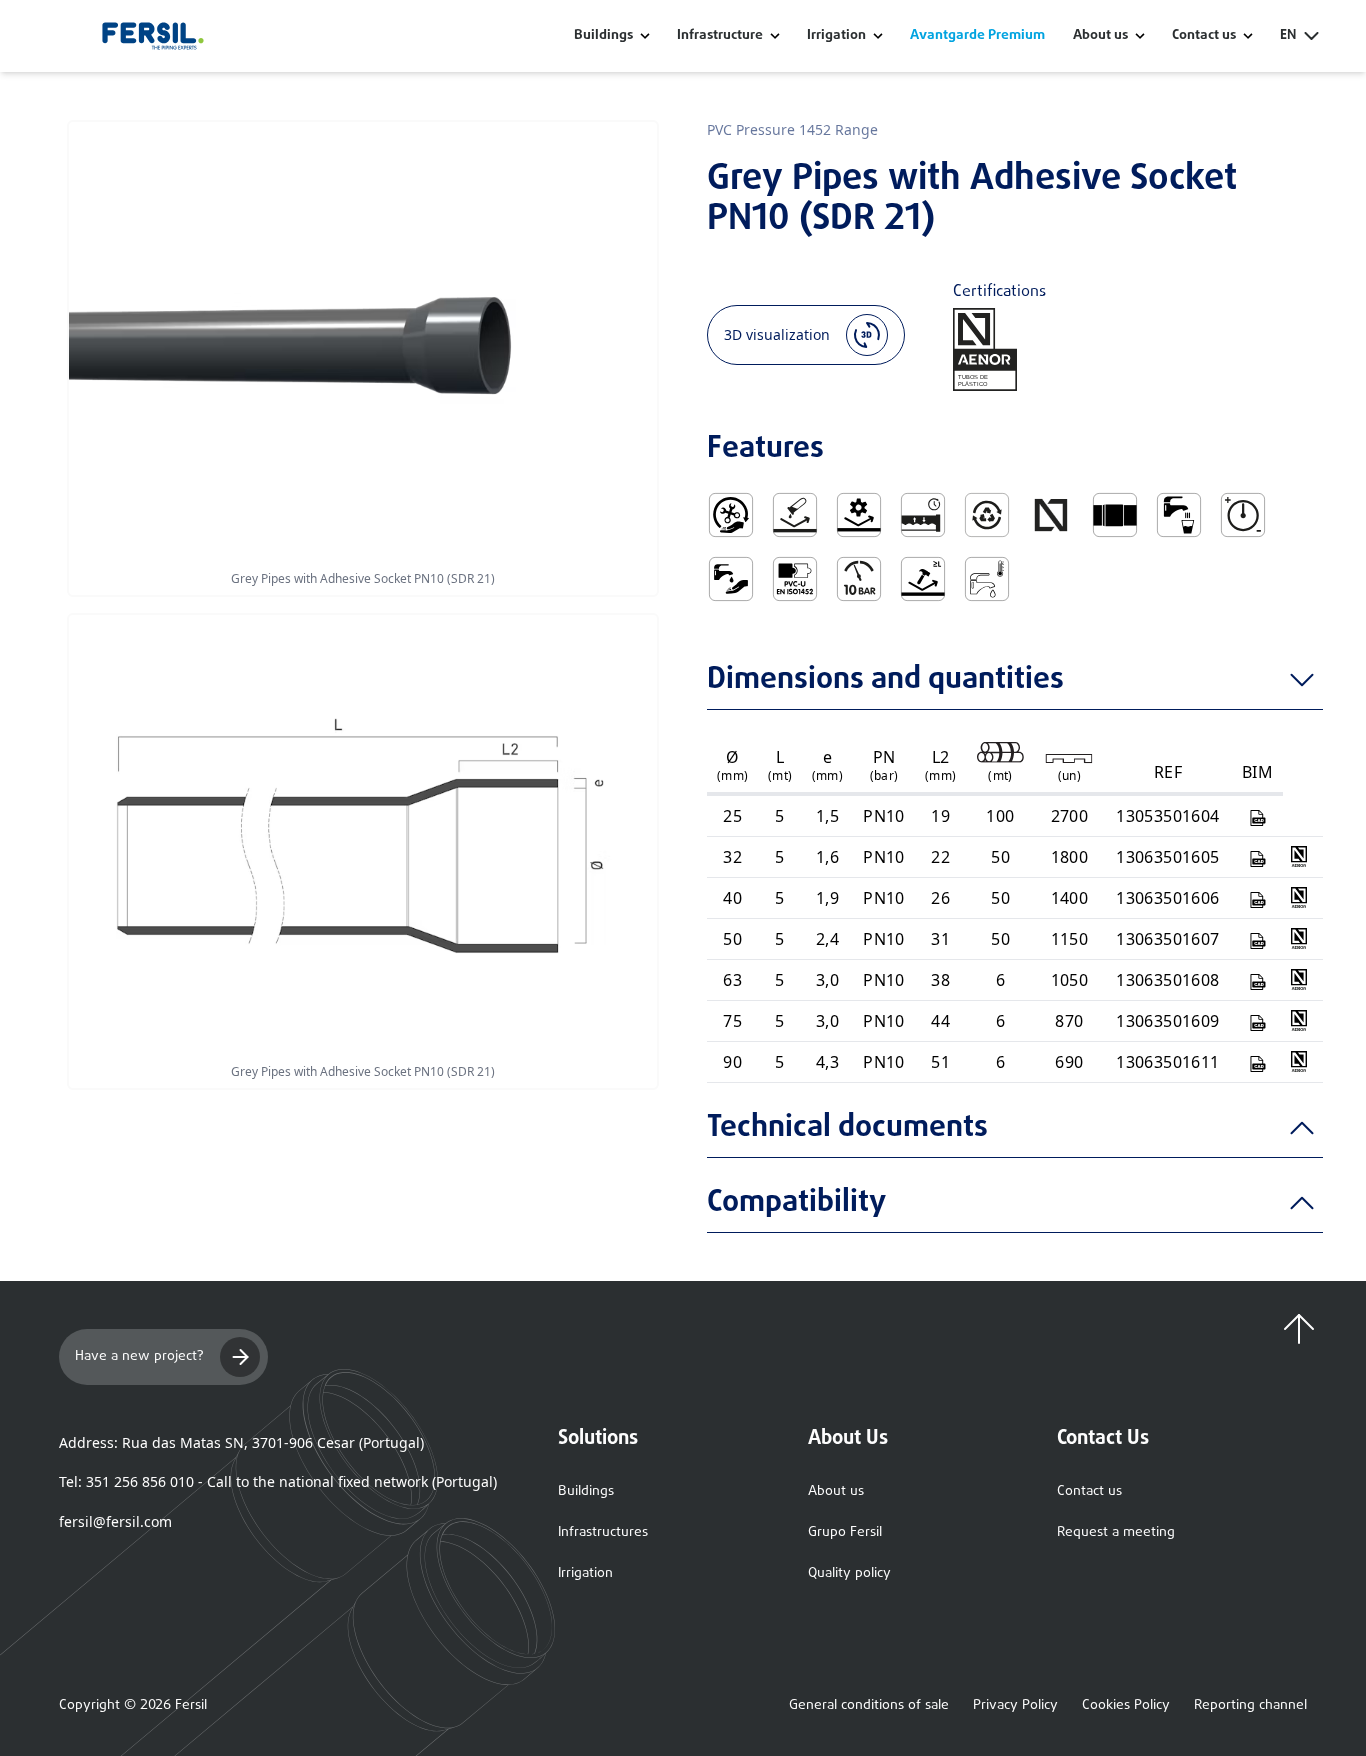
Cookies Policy (1126, 1706)
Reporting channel (1250, 1706)
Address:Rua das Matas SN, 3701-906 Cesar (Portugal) (241, 1442)
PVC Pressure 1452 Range (792, 129)
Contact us (1089, 1491)
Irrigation (836, 36)
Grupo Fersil (845, 1532)
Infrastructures (603, 1532)
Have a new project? (139, 1356)
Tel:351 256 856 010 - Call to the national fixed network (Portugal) (278, 1481)
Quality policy (849, 1573)
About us (836, 1491)
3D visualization (777, 334)
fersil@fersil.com (115, 1521)
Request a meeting (1116, 1532)
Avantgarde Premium (977, 36)
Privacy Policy (1015, 1706)
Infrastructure (720, 36)
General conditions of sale (869, 1706)
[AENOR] (1299, 856)
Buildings (603, 36)
